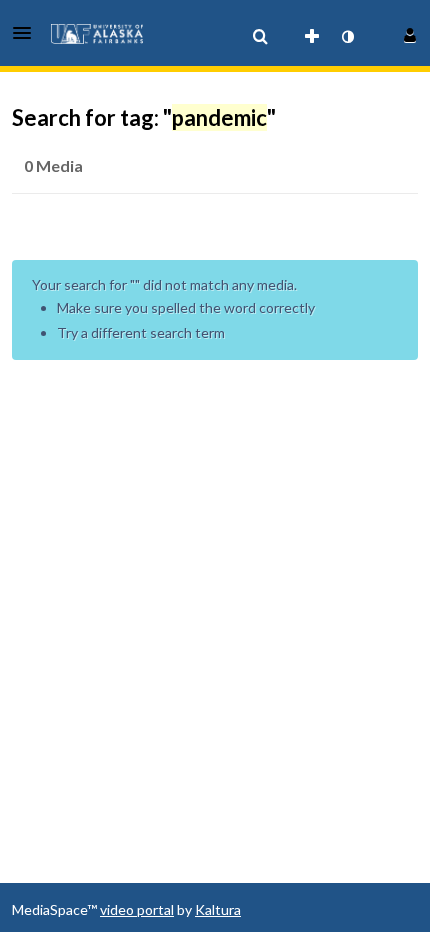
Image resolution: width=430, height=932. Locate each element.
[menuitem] (260, 37)
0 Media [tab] (53, 165)
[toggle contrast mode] (347, 37)
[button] (28, 33)
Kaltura (218, 909)
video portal (137, 909)
